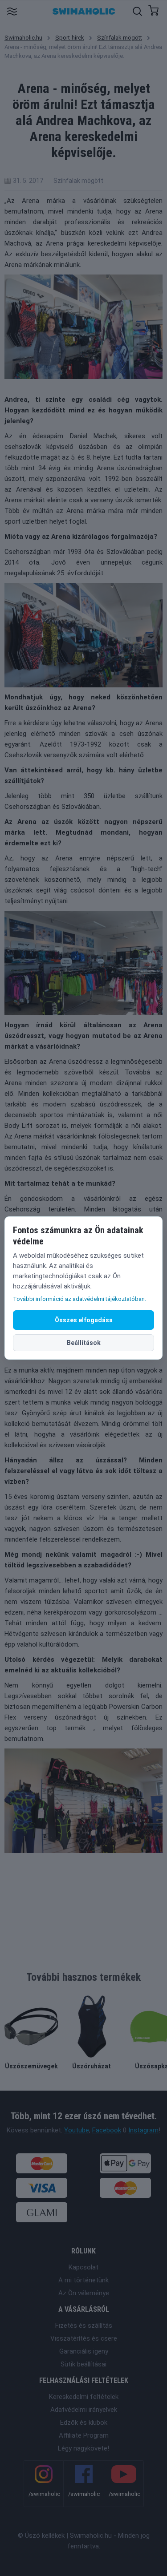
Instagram (143, 2130)
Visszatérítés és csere (84, 2338)
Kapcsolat (83, 2267)
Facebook (107, 2130)
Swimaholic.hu (23, 38)
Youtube (77, 2130)
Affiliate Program (84, 2435)
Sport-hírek (70, 38)
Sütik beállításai (83, 2364)
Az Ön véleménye (84, 2293)
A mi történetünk (83, 2280)
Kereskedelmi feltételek (84, 2397)
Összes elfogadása (84, 1320)
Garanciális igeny (84, 2351)
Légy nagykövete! (83, 2448)
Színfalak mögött (120, 38)
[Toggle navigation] (12, 11)
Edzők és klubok (84, 2423)
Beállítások (84, 1343)
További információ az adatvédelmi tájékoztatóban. (79, 1299)
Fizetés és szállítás (84, 2326)
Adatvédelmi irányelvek (84, 2410)
